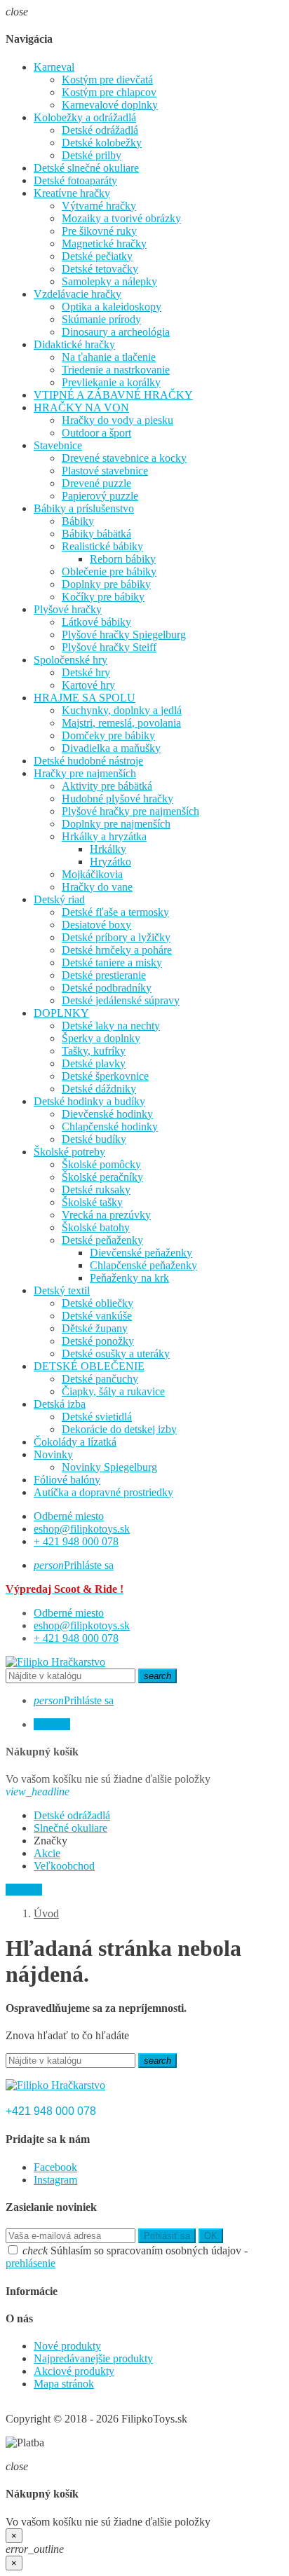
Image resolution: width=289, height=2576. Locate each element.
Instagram (55, 2180)
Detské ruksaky (96, 1190)
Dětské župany (95, 1328)
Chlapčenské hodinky (110, 1126)
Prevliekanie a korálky (111, 382)
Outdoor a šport (96, 433)
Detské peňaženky (102, 1240)
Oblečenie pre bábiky (109, 571)
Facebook (55, 2167)
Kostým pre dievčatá (107, 80)
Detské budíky (94, 1139)
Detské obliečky (98, 1303)
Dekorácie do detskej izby (119, 1429)
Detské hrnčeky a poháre (117, 950)
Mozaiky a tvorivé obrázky (121, 218)
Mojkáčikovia (92, 874)
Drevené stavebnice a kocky (124, 458)
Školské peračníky (102, 1177)
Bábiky (78, 521)
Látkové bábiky (96, 622)
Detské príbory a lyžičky (116, 937)
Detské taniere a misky (112, 962)
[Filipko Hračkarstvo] (55, 1662)
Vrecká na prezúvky (106, 1215)
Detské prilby (92, 155)
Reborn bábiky (123, 559)
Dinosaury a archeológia (116, 332)
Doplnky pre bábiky (106, 584)
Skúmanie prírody (101, 319)
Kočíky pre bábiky (103, 597)
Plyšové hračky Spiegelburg (124, 635)
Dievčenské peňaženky (141, 1253)
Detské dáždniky (99, 1089)
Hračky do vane (97, 887)
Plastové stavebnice (105, 471)
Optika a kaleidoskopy (112, 307)
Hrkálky (108, 849)
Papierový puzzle (100, 496)
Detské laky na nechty (111, 1026)
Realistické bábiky (102, 546)
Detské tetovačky (100, 269)
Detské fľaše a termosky (115, 912)
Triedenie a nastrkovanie (116, 370)
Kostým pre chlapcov (109, 92)
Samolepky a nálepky (109, 281)
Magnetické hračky (104, 244)
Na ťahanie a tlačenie (109, 357)
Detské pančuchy (100, 1379)
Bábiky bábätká (96, 534)
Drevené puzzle (96, 483)
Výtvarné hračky (99, 206)
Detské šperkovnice (105, 1076)
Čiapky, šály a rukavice (113, 1391)
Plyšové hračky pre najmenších (130, 811)
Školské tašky (92, 1202)
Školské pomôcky (101, 1164)
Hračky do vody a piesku (117, 420)
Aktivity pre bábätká (107, 786)
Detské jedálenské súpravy (121, 1000)
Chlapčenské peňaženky (143, 1265)
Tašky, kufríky (94, 1051)
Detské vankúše (97, 1316)
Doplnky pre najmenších (116, 824)
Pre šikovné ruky (99, 231)
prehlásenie (31, 2263)
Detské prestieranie (104, 975)
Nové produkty (67, 2346)
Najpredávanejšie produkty (93, 2358)
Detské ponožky (98, 1341)
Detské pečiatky (97, 256)
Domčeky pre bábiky (108, 735)
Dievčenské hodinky (107, 1114)
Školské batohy (96, 1227)
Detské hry (86, 672)
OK (211, 2236)
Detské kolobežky (102, 143)
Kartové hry (88, 685)
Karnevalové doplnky (110, 105)
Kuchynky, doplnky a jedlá (122, 710)
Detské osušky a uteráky (116, 1354)
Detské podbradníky (107, 988)
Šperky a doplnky (101, 1038)
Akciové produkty (74, 2371)
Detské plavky (94, 1063)
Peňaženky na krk (129, 1278)
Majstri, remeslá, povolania (121, 723)
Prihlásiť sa (167, 2236)
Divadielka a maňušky (111, 748)
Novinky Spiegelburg (109, 1467)
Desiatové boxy (96, 925)
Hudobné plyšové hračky (117, 799)
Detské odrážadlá (100, 130)
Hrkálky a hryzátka (104, 836)
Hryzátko (110, 862)
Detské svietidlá (97, 1417)
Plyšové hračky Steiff (109, 647)
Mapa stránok (64, 2384)
